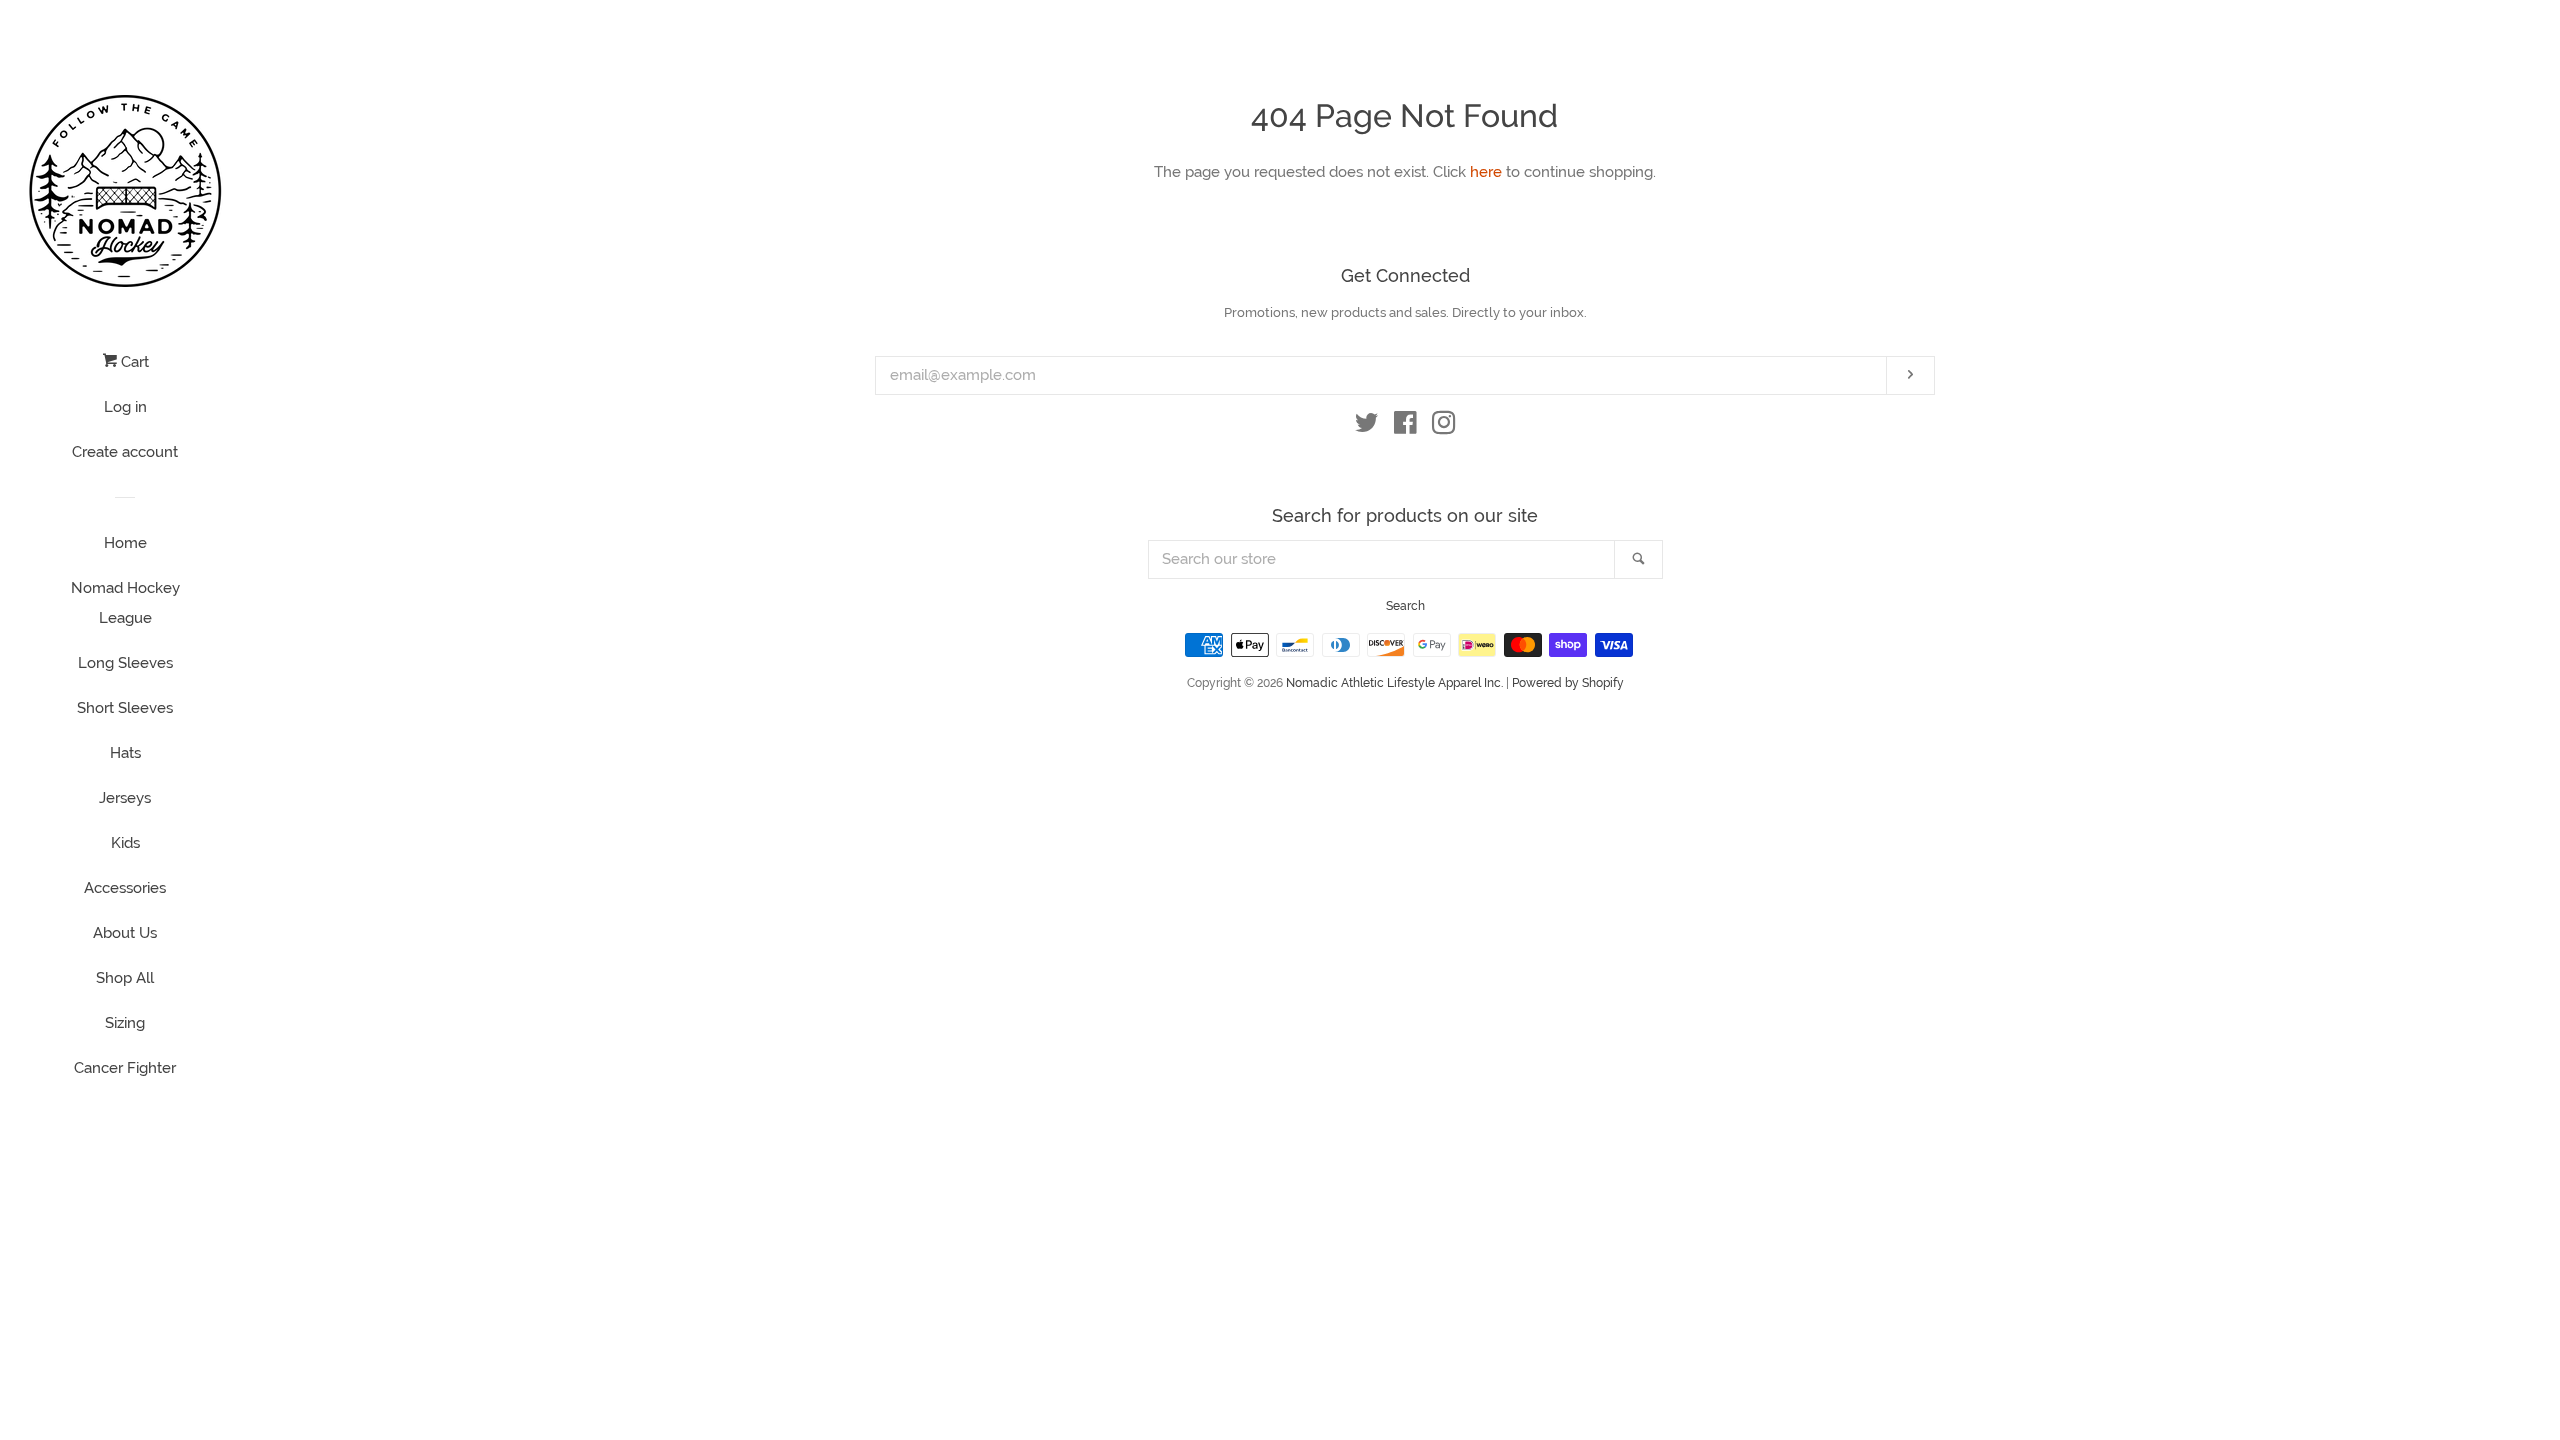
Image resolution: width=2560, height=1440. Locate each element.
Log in (125, 407)
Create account (125, 452)
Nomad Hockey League (125, 603)
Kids (125, 843)
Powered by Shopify (1568, 683)
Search (1405, 606)
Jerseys (125, 798)
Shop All (125, 978)
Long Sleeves (125, 663)
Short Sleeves (125, 708)
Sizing (125, 1023)
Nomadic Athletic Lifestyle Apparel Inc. (1394, 683)
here (1486, 172)
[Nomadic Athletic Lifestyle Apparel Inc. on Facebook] (1405, 427)
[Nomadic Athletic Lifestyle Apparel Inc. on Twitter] (1367, 427)
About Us (125, 933)
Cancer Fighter (125, 1068)
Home (125, 543)
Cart (133, 362)
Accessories (125, 888)
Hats (125, 753)
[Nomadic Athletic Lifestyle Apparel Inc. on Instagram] (1444, 427)
